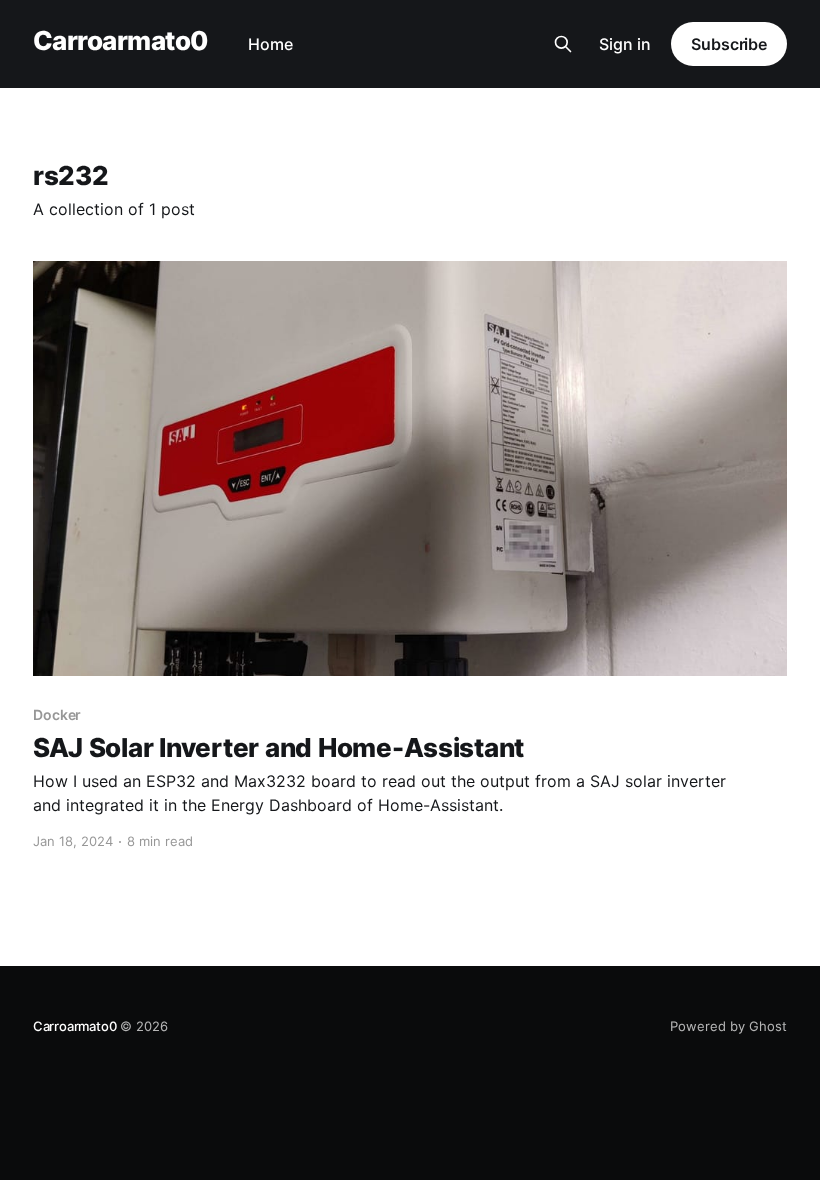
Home (270, 44)
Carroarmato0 (120, 41)
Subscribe (729, 44)
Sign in (625, 44)
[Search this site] (563, 44)
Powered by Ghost (728, 1026)
